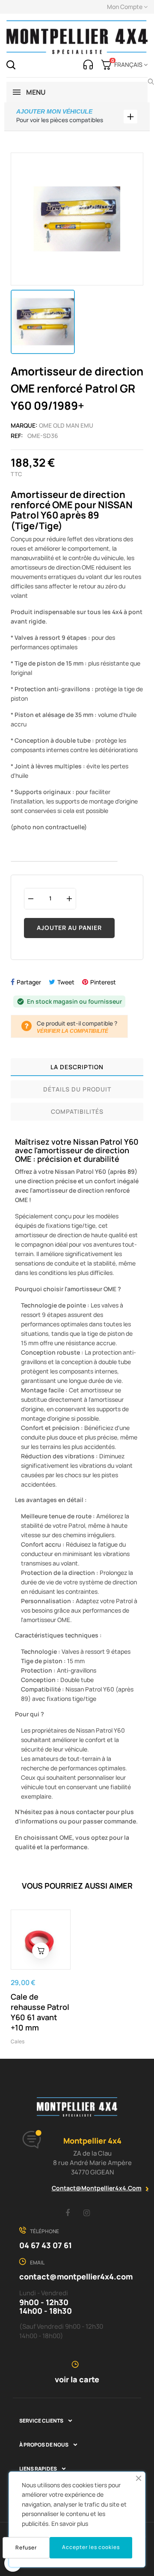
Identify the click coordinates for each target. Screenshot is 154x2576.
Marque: (24, 425)
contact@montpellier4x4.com (97, 2188)
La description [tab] (77, 1067)
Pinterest (103, 982)
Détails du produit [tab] (77, 1089)
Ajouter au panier (69, 928)
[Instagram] (87, 2213)
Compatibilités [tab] (77, 1111)
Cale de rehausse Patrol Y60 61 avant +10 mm (40, 2012)
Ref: (17, 436)
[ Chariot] (41, 1951)
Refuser (26, 2548)
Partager (29, 982)
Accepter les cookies (91, 2547)
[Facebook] (68, 2213)
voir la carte (77, 2379)
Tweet (66, 982)
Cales (18, 2041)
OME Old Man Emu (66, 425)
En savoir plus (70, 2524)
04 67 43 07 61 (46, 2245)
